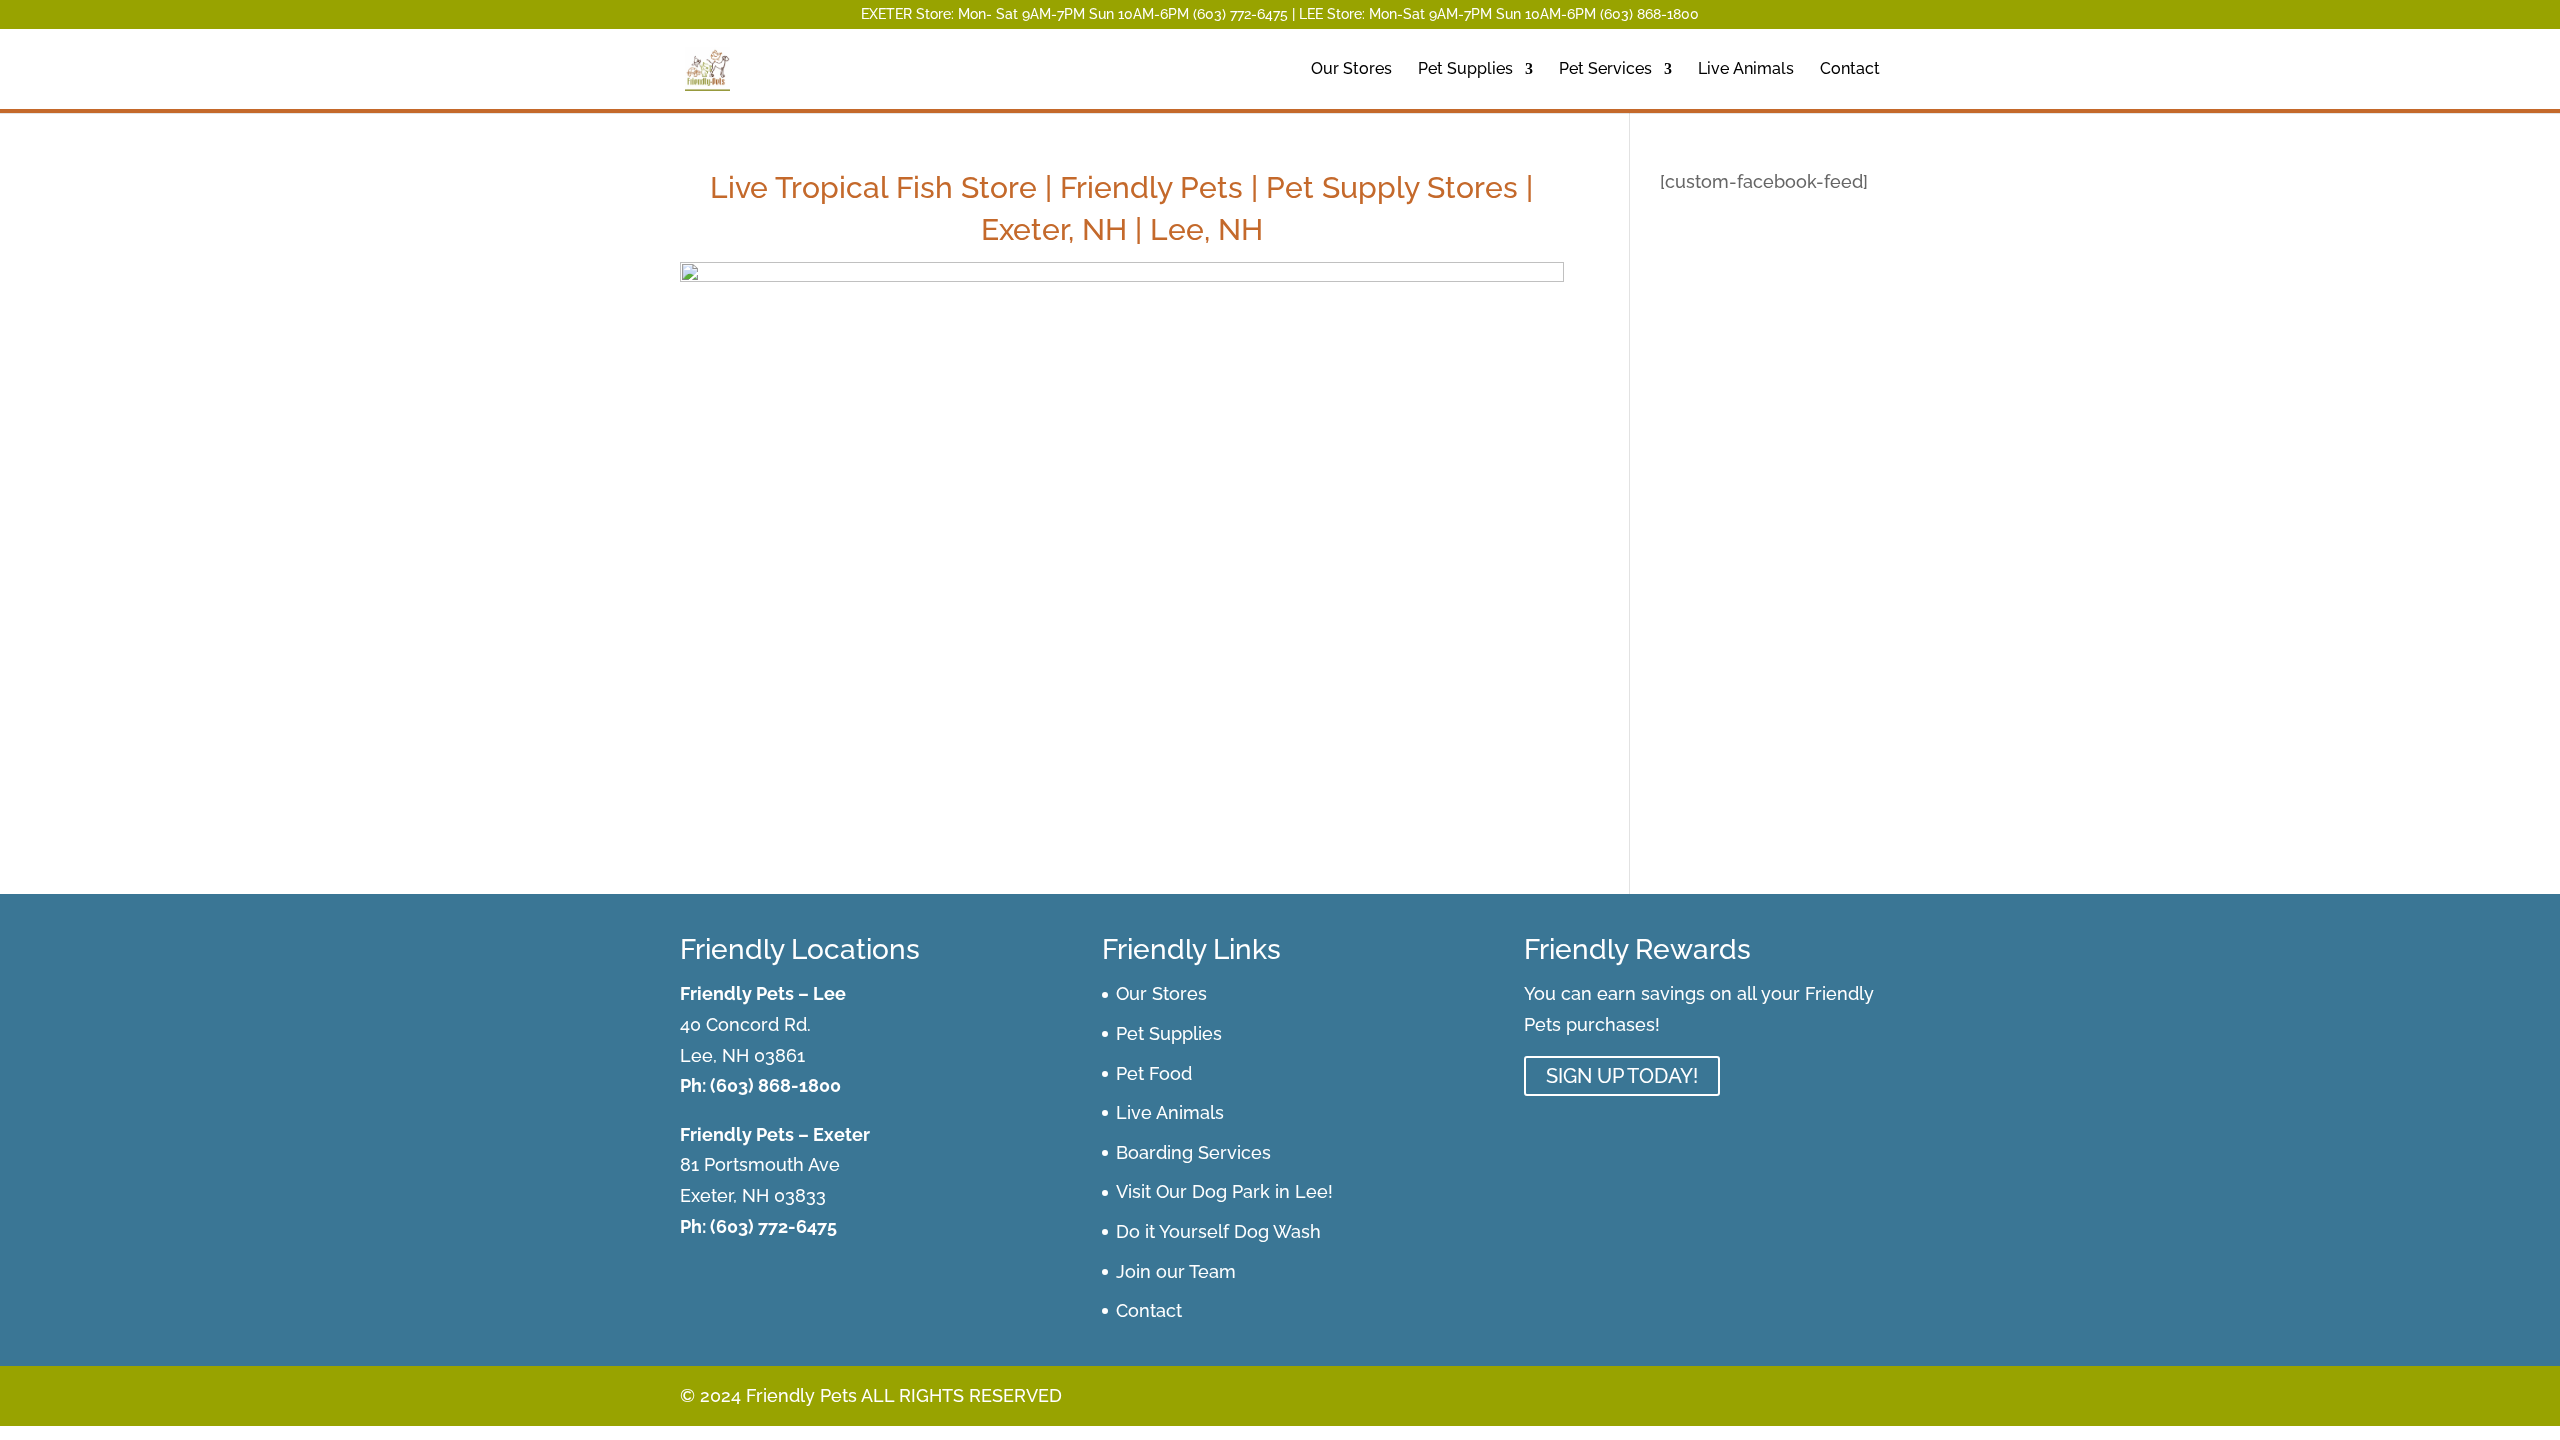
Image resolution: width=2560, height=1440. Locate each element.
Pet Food (1154, 1073)
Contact (1850, 70)
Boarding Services (1193, 1152)
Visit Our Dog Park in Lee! (1224, 1191)
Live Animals (1746, 70)
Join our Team (1176, 1271)
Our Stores (1351, 70)
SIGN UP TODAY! (1622, 1076)
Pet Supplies (1465, 70)
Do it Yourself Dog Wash (1218, 1231)
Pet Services (1605, 70)
